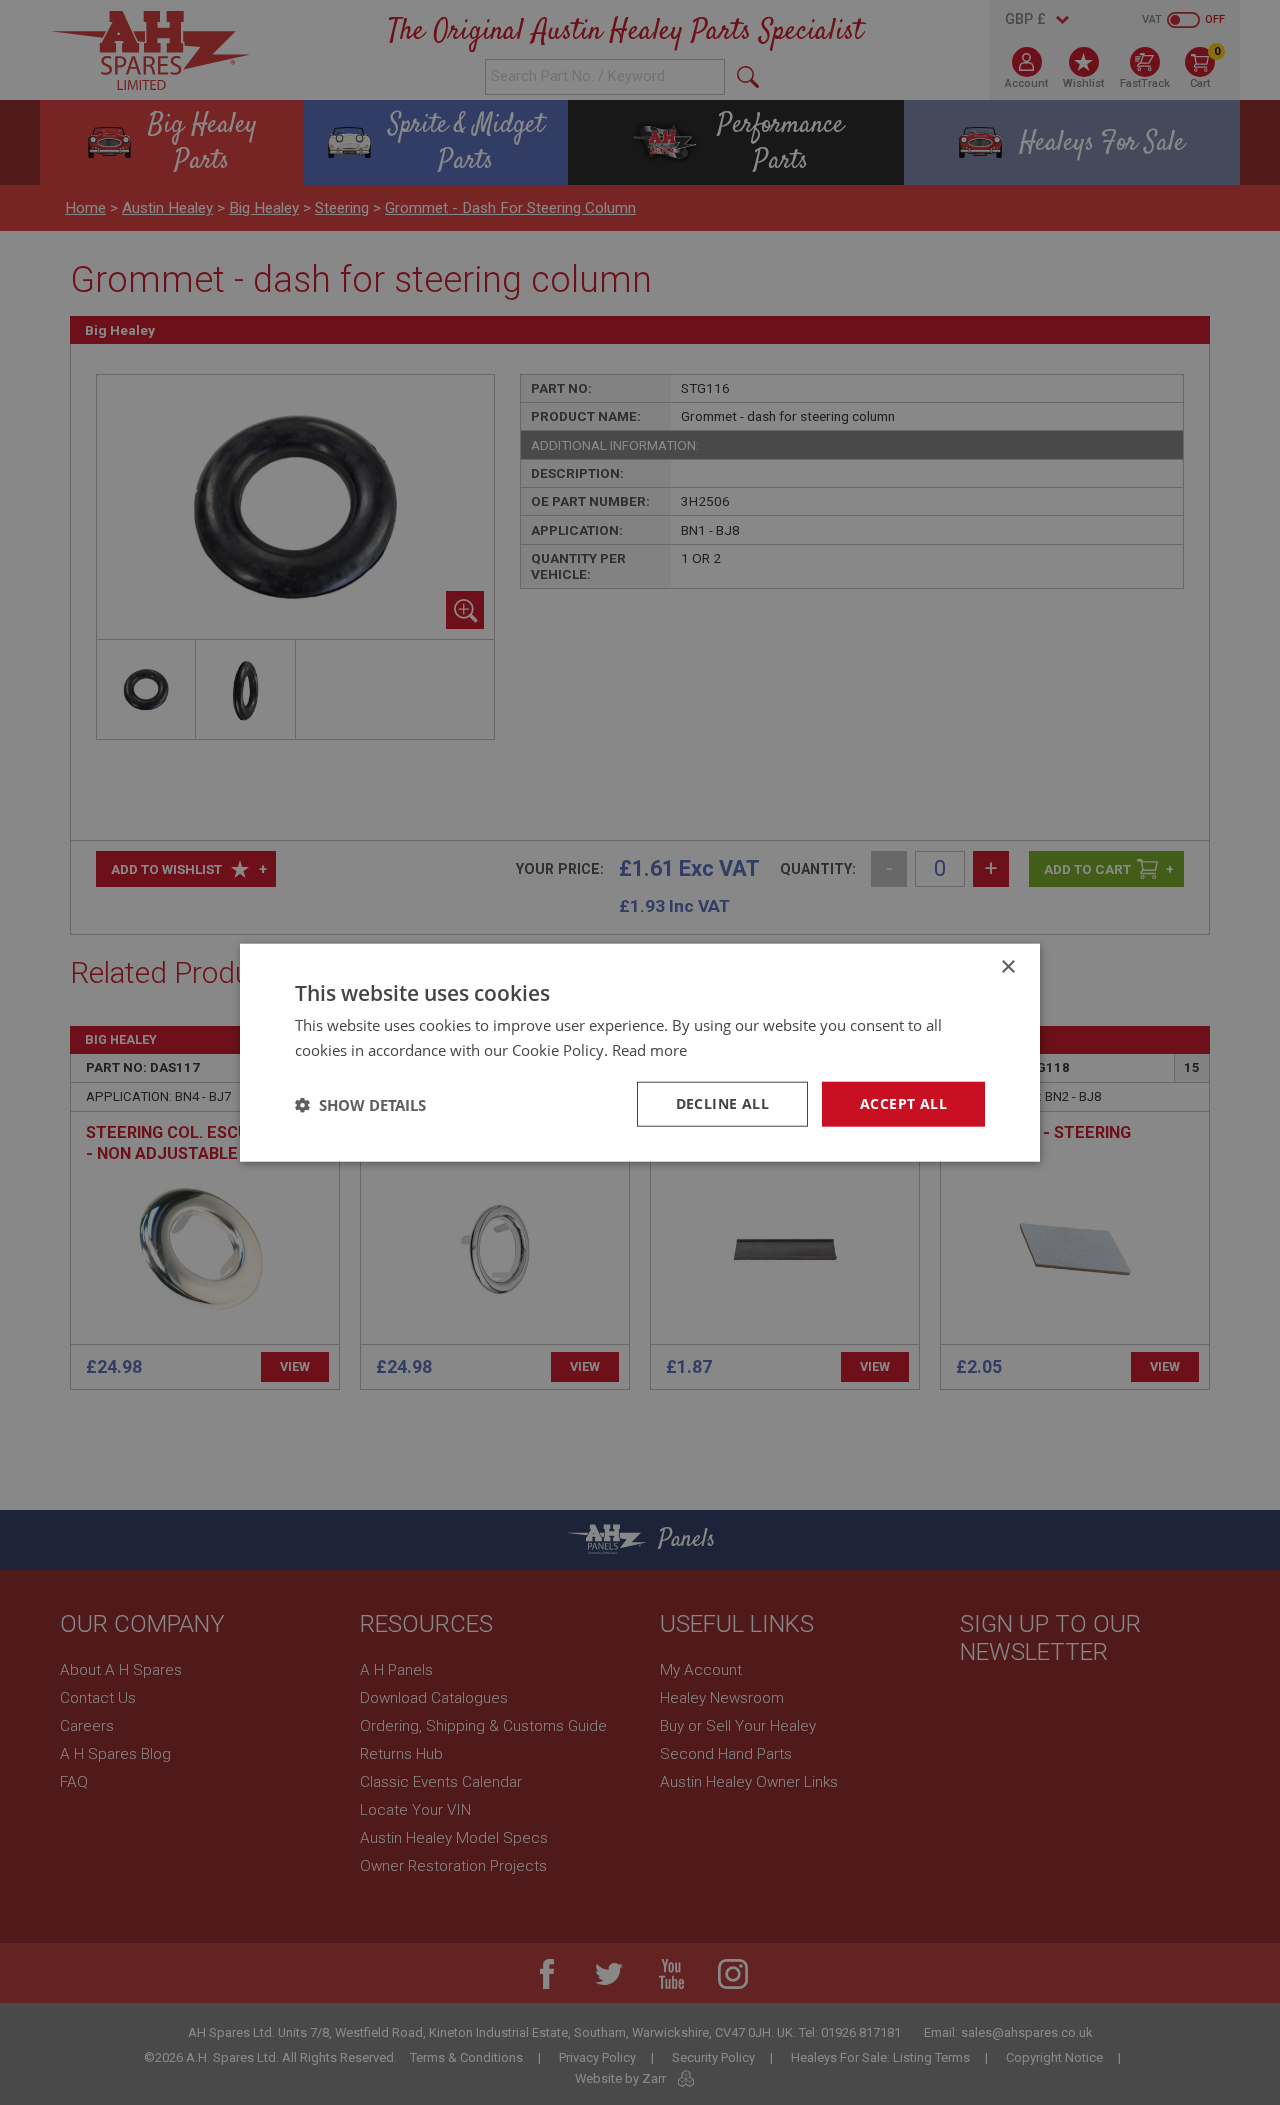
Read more (649, 1049)
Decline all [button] (722, 1103)
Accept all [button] (903, 1103)
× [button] (1007, 966)
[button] (360, 1104)
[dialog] (640, 1052)
